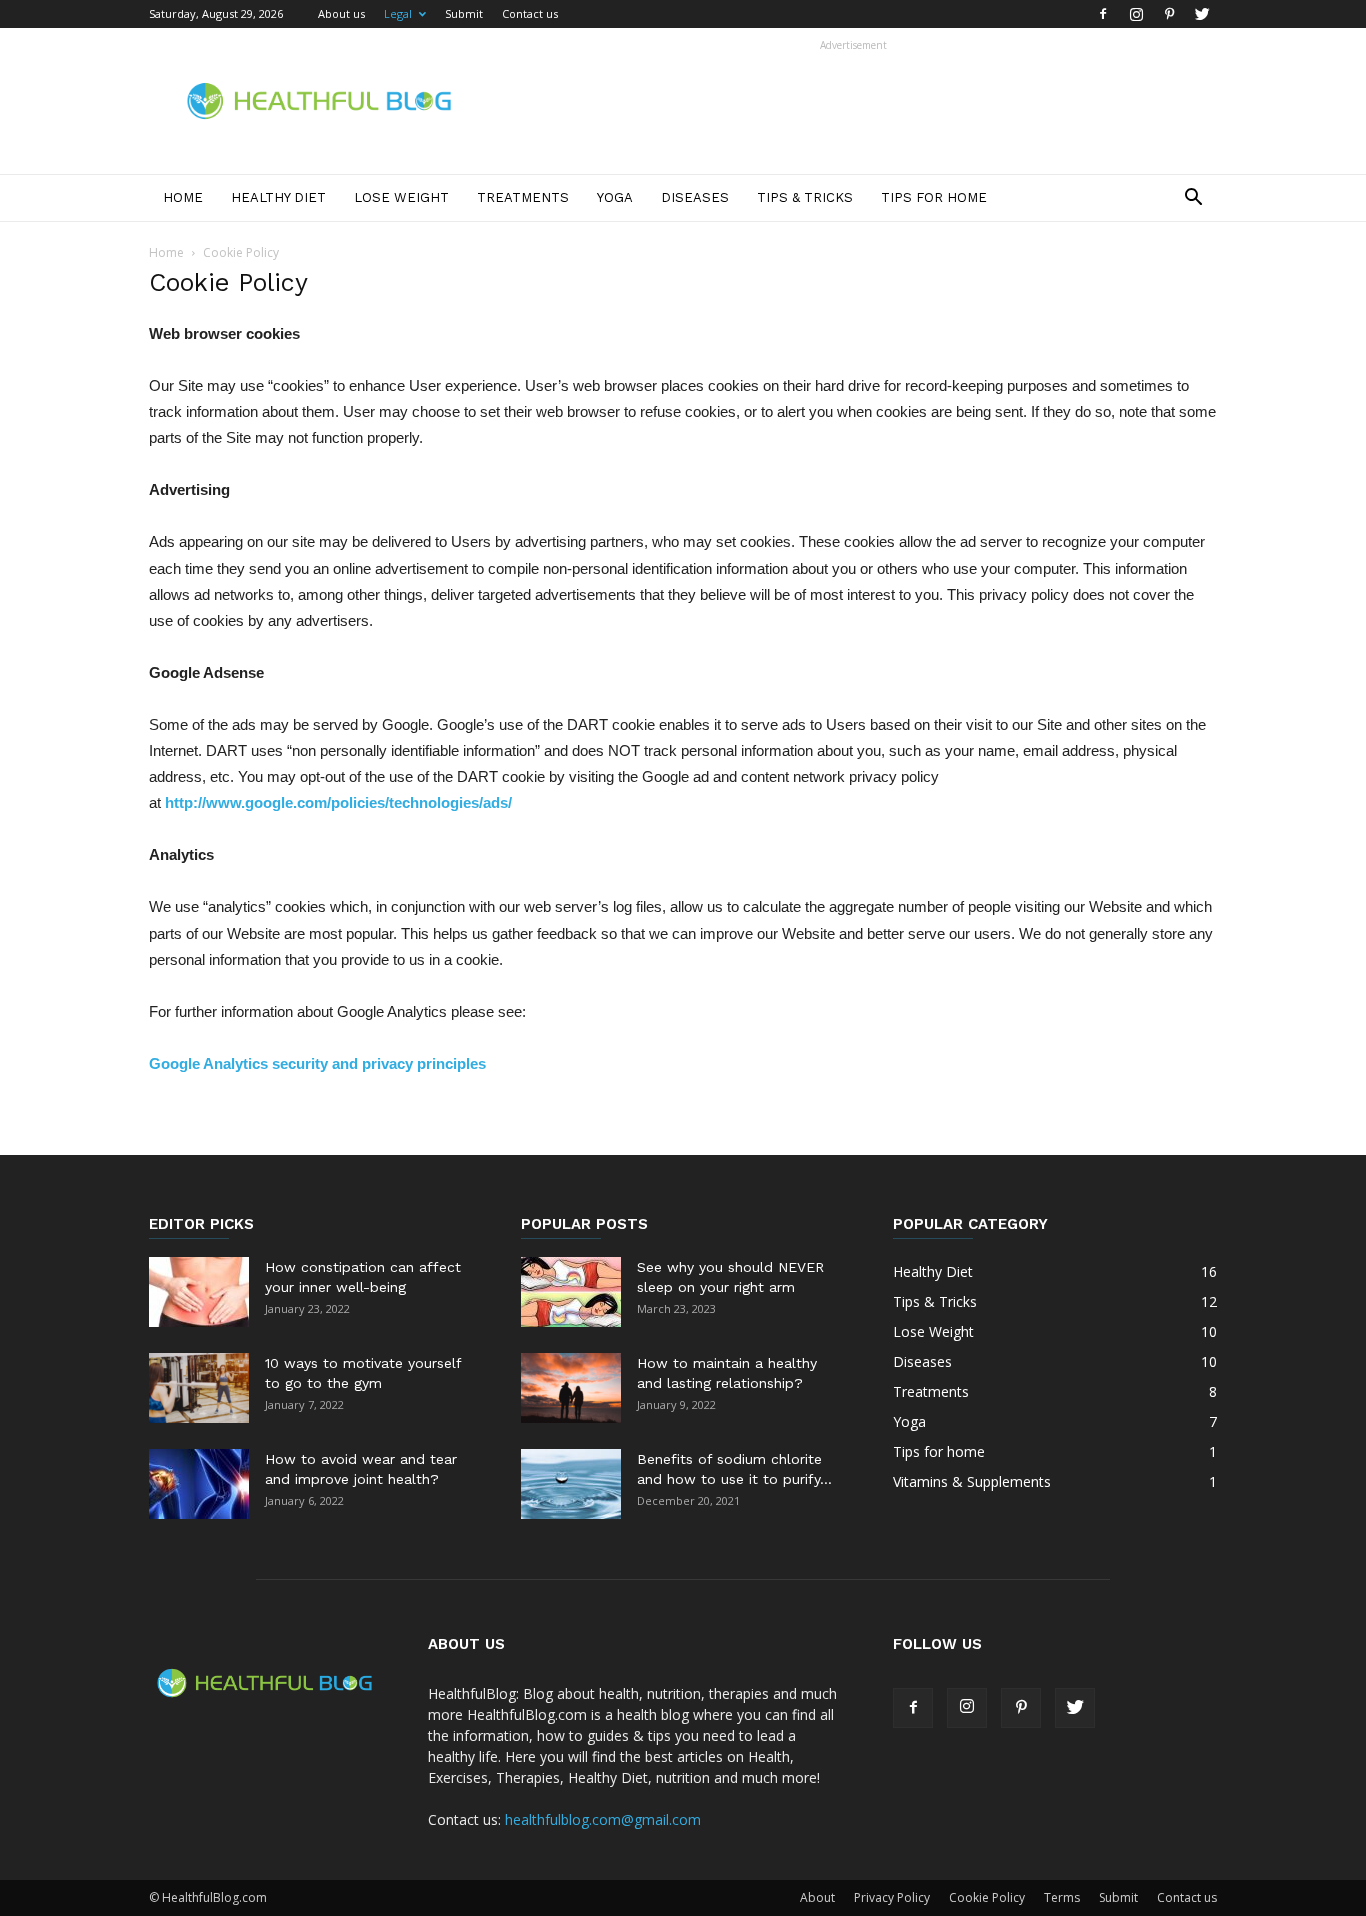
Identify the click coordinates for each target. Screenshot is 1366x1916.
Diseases (695, 197)
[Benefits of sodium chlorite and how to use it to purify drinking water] (571, 1484)
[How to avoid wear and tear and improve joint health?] (199, 1484)
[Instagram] (1136, 14)
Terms (1062, 1897)
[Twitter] (1202, 14)
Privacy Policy (892, 1897)
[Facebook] (1103, 14)
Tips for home (934, 197)
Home (183, 197)
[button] (1193, 199)
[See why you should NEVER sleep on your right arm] (571, 1292)
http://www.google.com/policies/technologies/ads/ (338, 802)
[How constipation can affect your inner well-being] (199, 1292)
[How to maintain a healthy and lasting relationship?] (571, 1388)
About (817, 1897)
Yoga (615, 197)
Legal (398, 13)
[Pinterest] (1169, 14)
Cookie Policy (987, 1897)
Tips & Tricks (805, 197)
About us (341, 13)
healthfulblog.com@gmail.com (603, 1819)
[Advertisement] (853, 101)
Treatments (523, 197)
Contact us (530, 13)
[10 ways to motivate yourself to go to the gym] (199, 1388)
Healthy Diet (278, 197)
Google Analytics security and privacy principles (317, 1063)
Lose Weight (401, 197)
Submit (464, 13)
